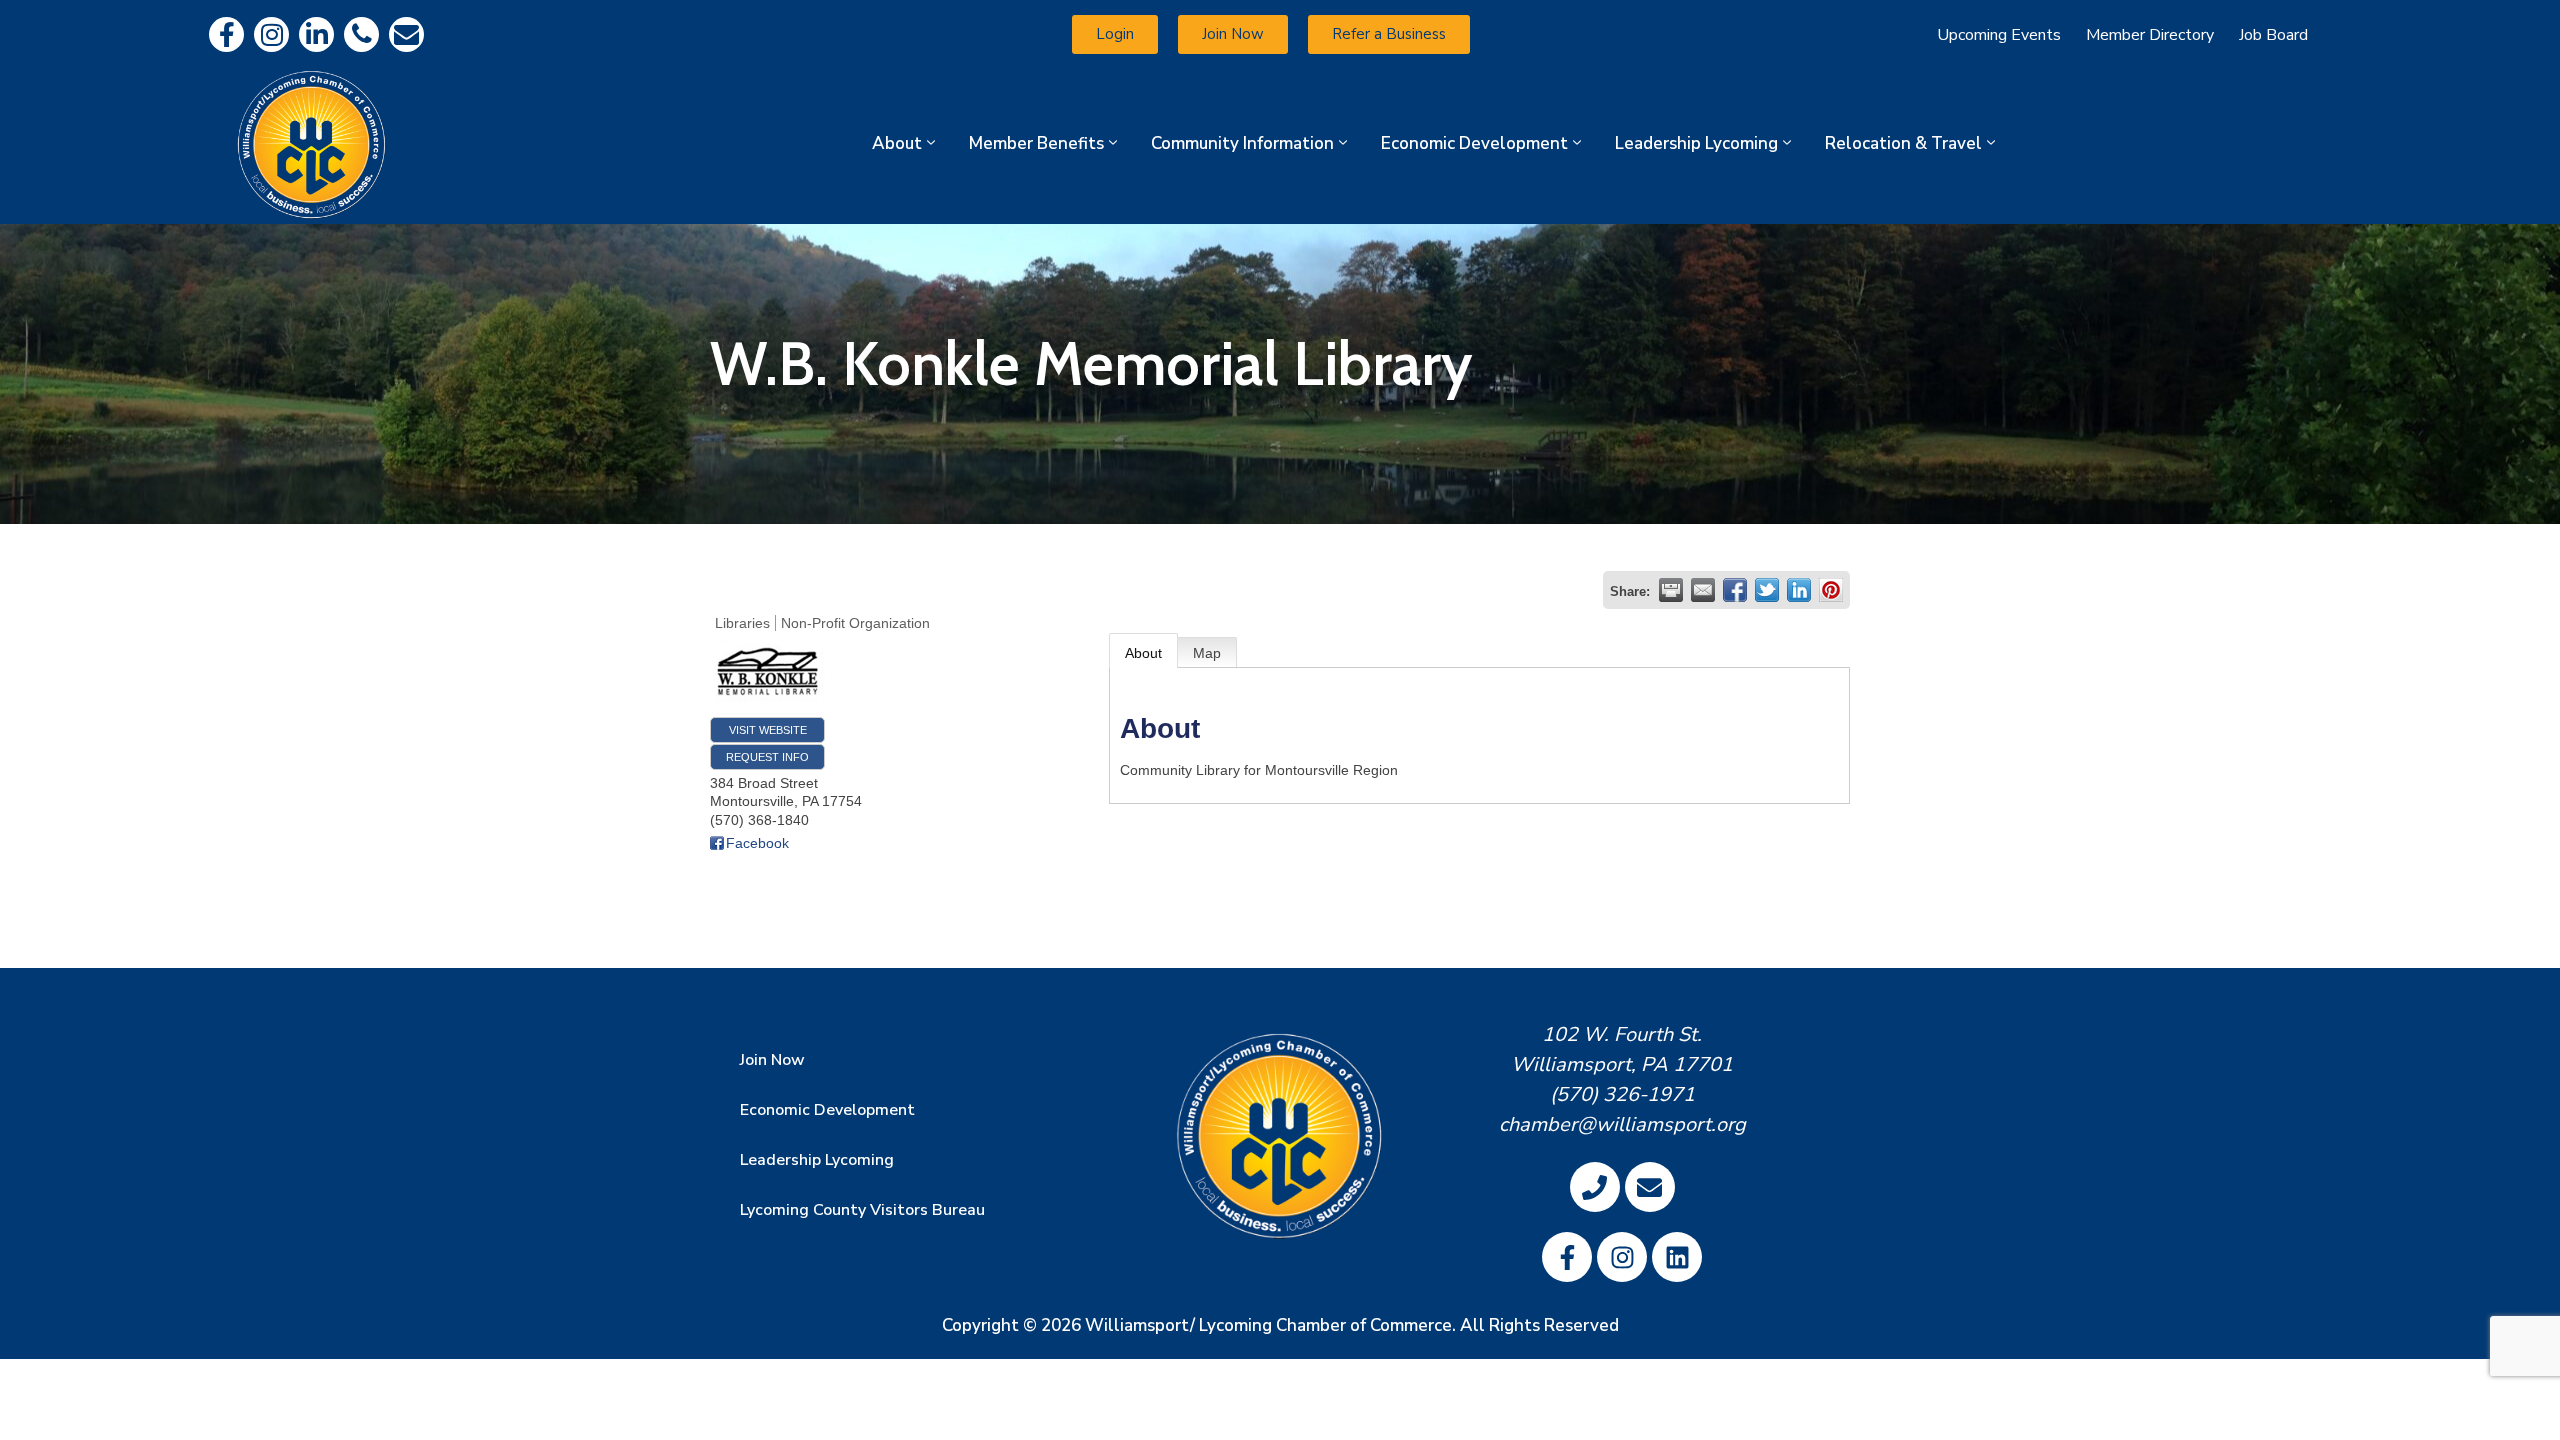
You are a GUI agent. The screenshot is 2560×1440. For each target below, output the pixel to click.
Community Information (1242, 143)
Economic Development (1474, 143)
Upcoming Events (1999, 35)
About (897, 143)
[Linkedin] (316, 34)
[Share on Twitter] (1767, 590)
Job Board (2273, 35)
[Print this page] (1671, 590)
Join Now (772, 1060)
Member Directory (2150, 35)
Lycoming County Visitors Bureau (862, 1210)
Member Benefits (1036, 143)
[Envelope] (406, 34)
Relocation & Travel (1903, 143)
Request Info (767, 757)
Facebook (757, 843)
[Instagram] (271, 34)
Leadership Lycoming (1696, 143)
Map (1207, 653)
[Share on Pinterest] (1831, 590)
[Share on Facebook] (1735, 590)
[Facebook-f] (226, 34)
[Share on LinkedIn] (1799, 590)
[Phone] (361, 34)
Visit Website (768, 730)
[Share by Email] (1703, 590)
